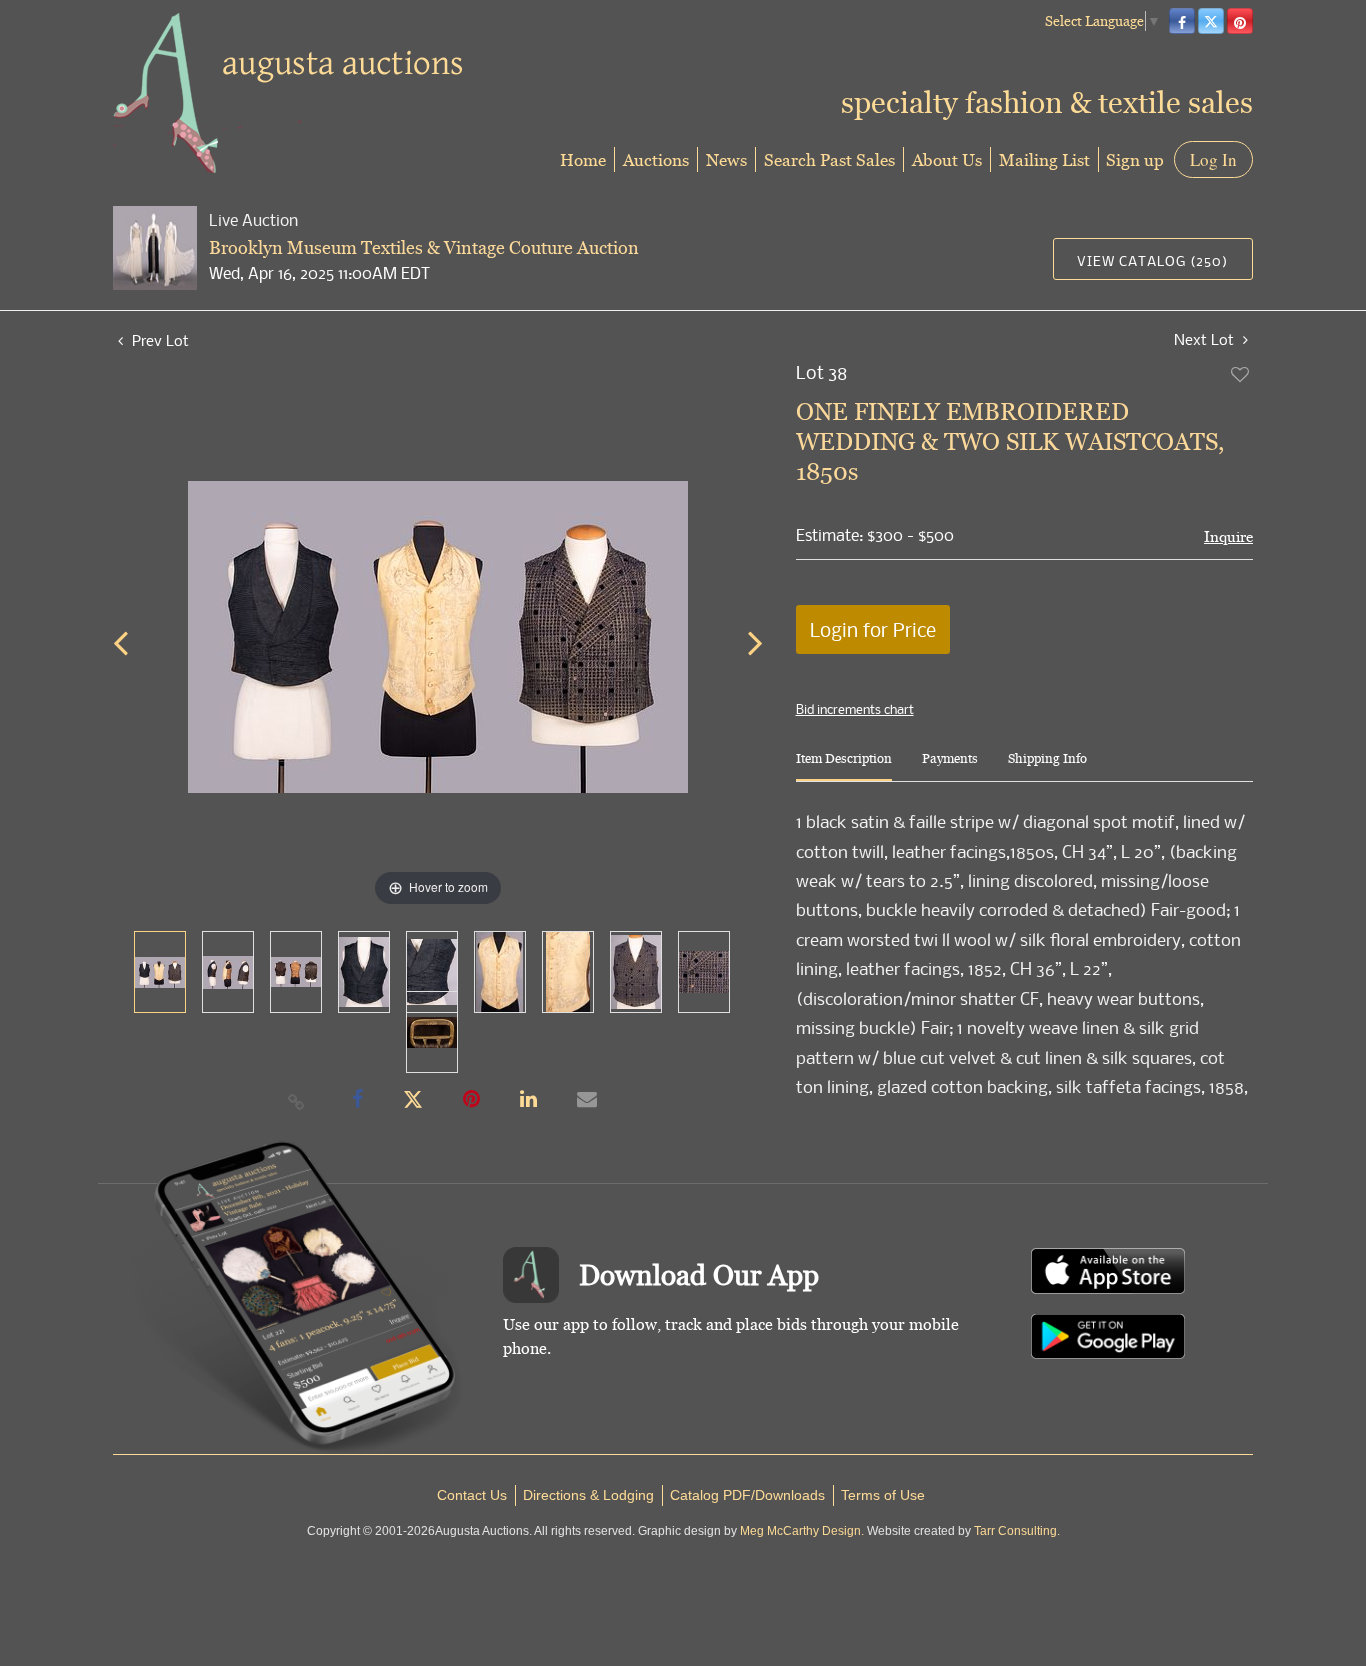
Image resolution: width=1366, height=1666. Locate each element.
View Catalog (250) (1152, 260)
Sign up (1135, 159)
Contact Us (472, 1495)
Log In (1213, 159)
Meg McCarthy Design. (802, 1531)
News (726, 159)
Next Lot (1206, 339)
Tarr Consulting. (1017, 1531)
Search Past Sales (829, 159)
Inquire (1228, 536)
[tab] (844, 766)
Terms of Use (883, 1495)
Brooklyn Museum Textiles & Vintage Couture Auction (424, 247)
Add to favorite (1241, 374)
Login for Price (873, 629)
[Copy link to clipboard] (297, 1101)
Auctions (656, 159)
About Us (947, 159)
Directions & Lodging (588, 1495)
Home (583, 159)
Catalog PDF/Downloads (747, 1495)
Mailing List (1044, 159)
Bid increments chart (855, 709)
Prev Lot (158, 340)
